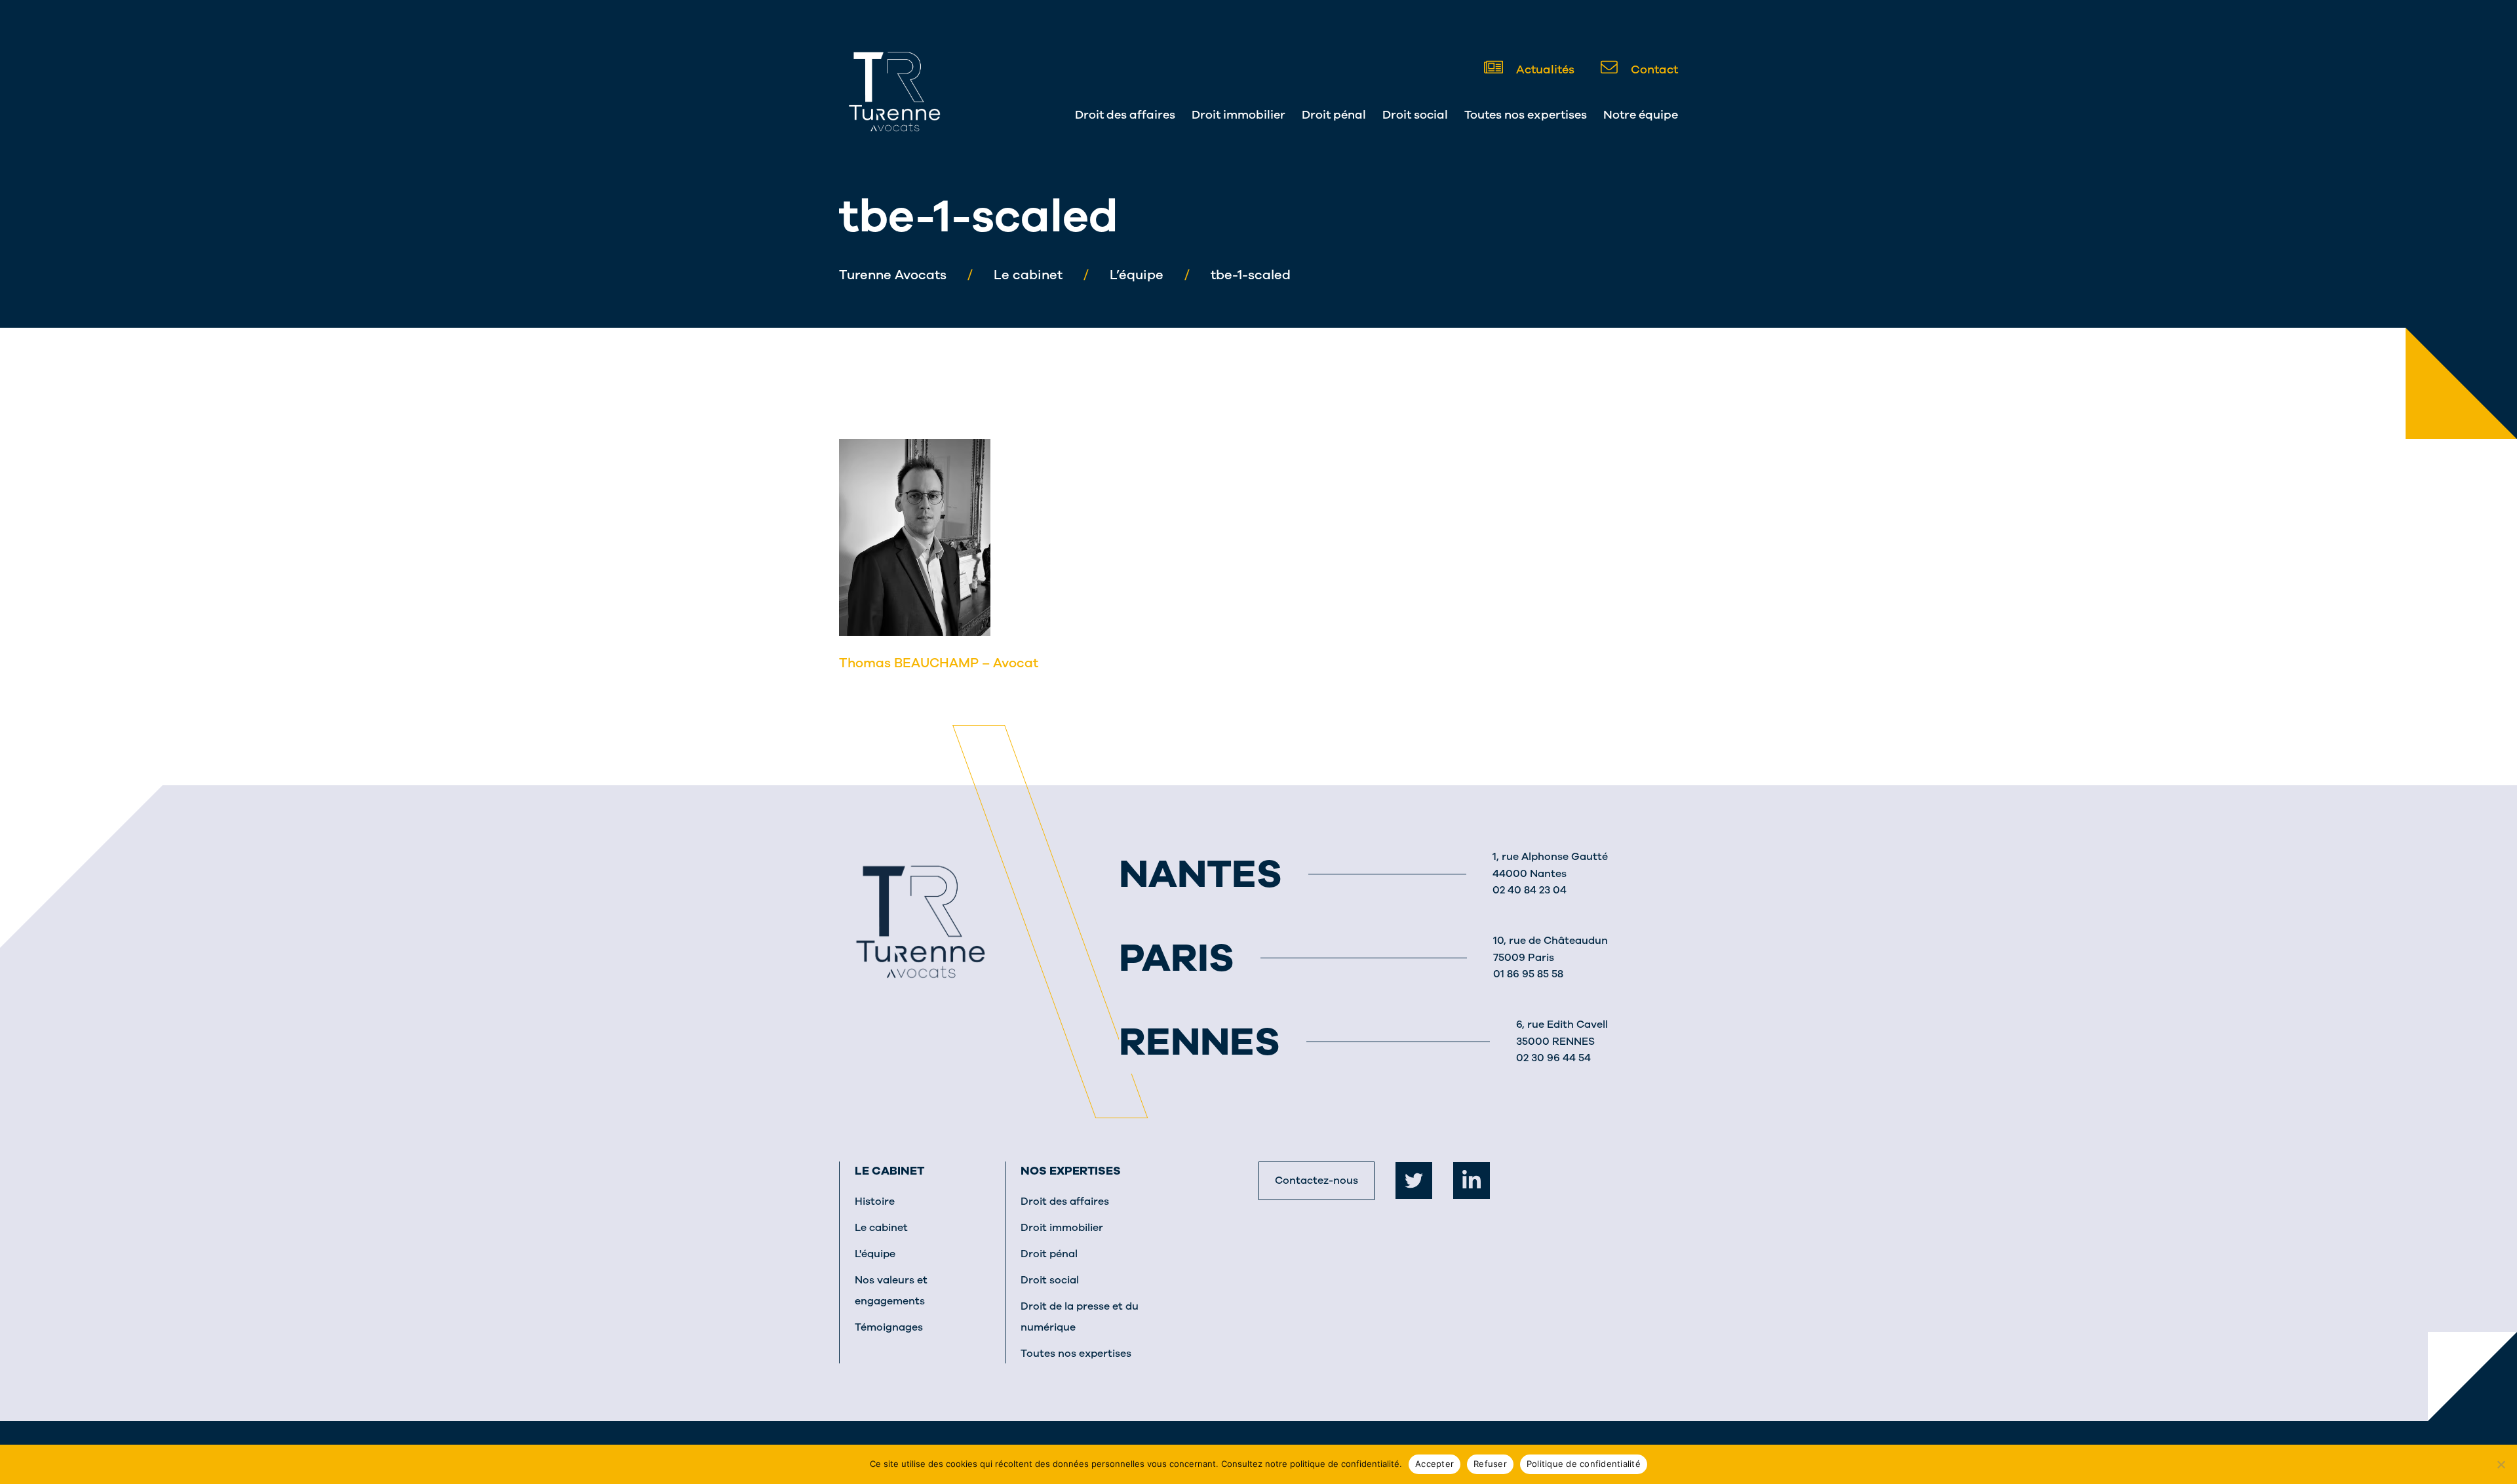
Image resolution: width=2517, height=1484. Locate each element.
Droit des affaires (1125, 115)
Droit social (1415, 115)
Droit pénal (1334, 115)
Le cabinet (889, 1171)
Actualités (1544, 69)
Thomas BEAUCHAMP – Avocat (939, 663)
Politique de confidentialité (1584, 1464)
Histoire (875, 1201)
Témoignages (889, 1327)
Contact (1653, 69)
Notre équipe (1641, 115)
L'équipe (875, 1254)
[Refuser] (2501, 1464)
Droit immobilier (1239, 115)
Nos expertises (1071, 1171)
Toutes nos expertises (1526, 115)
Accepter (1434, 1464)
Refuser (1490, 1464)
